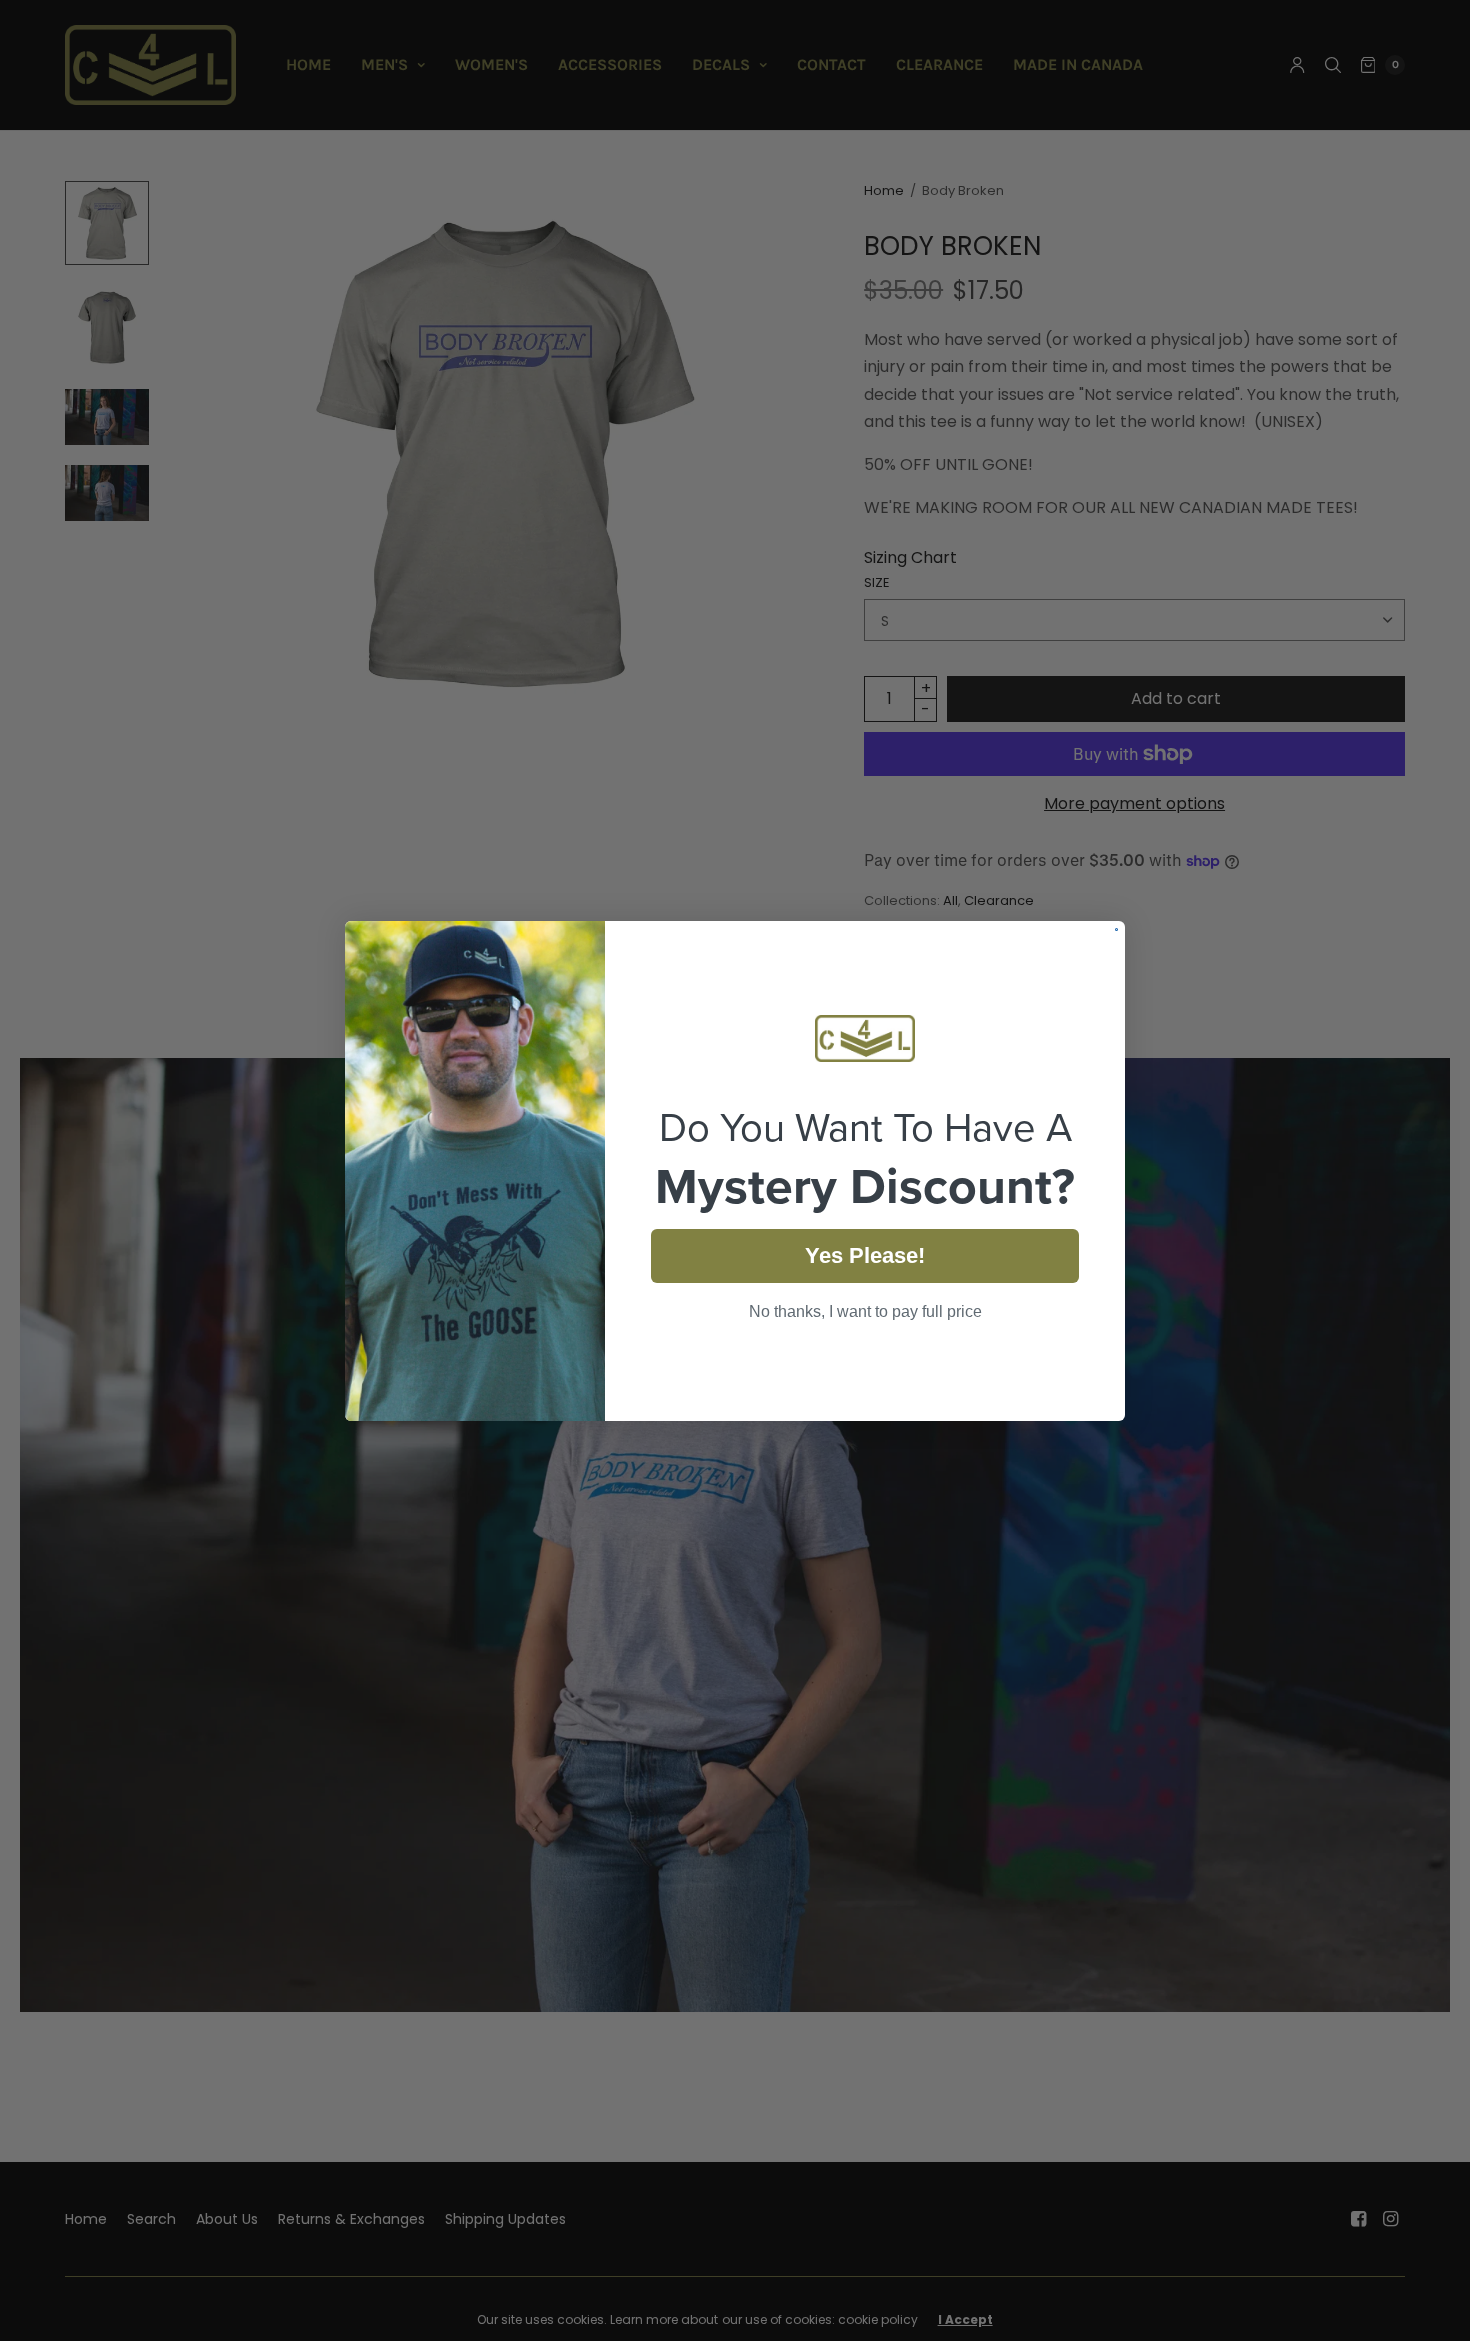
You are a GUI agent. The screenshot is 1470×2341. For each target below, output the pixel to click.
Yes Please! (865, 1255)
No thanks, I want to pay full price (865, 1311)
